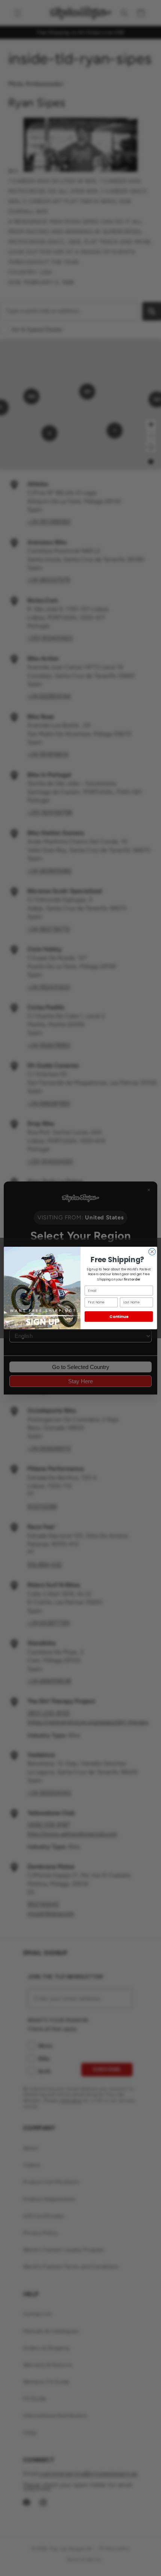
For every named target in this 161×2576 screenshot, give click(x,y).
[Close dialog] (152, 1252)
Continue (119, 1317)
